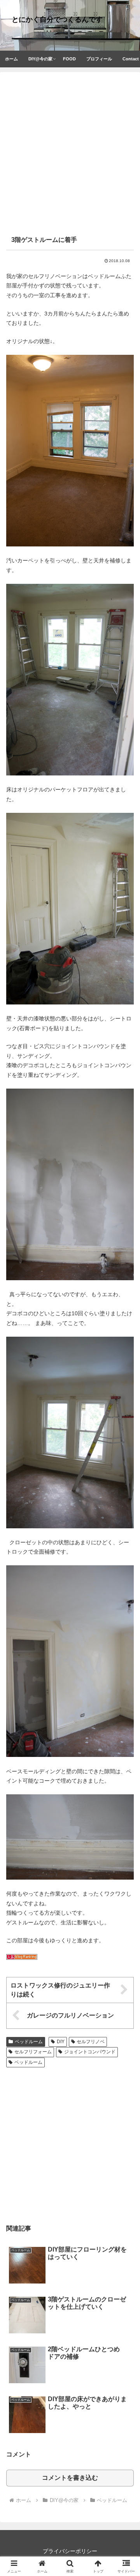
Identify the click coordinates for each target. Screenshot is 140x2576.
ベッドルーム (29, 2042)
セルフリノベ (91, 2042)
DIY (61, 2042)
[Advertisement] (70, 155)
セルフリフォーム (33, 2052)
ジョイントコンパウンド (90, 2052)
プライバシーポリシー (70, 2551)
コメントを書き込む (70, 2478)
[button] (126, 1534)
